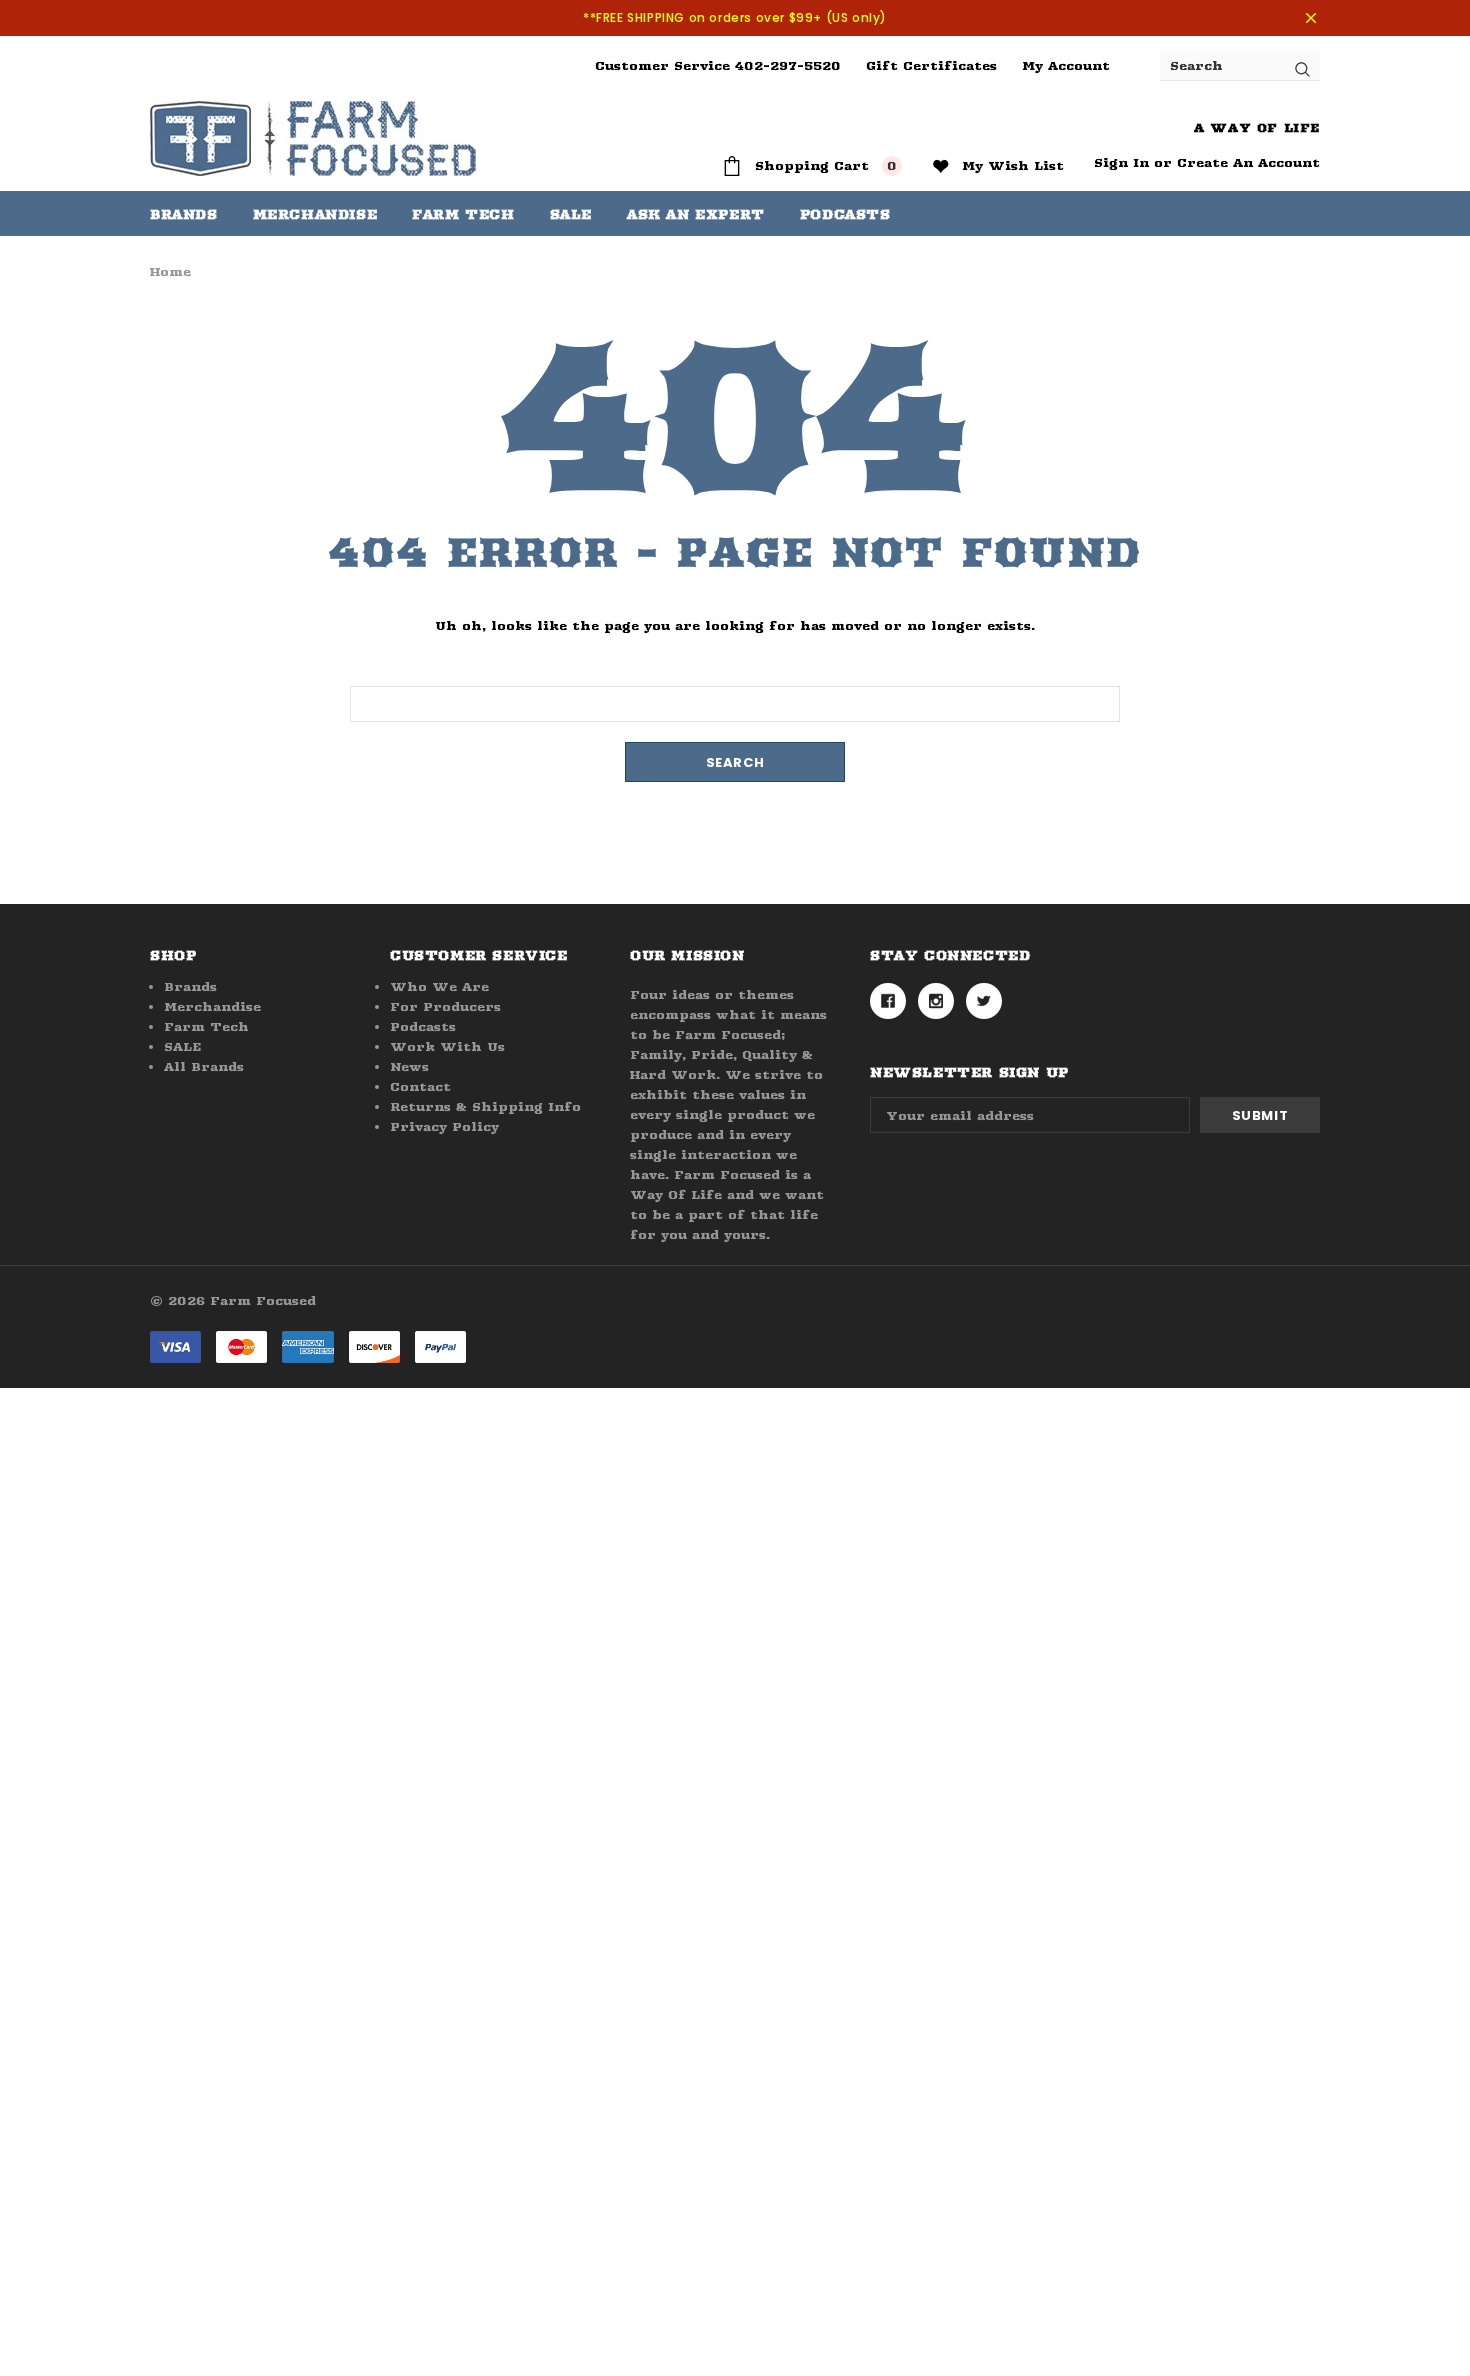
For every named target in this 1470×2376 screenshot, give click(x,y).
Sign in (1121, 162)
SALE (182, 1046)
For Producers (445, 1006)
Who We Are (439, 986)
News (409, 1066)
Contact (420, 1086)
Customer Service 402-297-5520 (718, 65)
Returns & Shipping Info (485, 1106)
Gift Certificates (931, 65)
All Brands (204, 1066)
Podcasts (423, 1026)
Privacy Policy (444, 1126)
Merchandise (315, 214)
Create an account (1248, 162)
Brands (184, 214)
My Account (1066, 65)
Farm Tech (206, 1026)
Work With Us (447, 1046)
